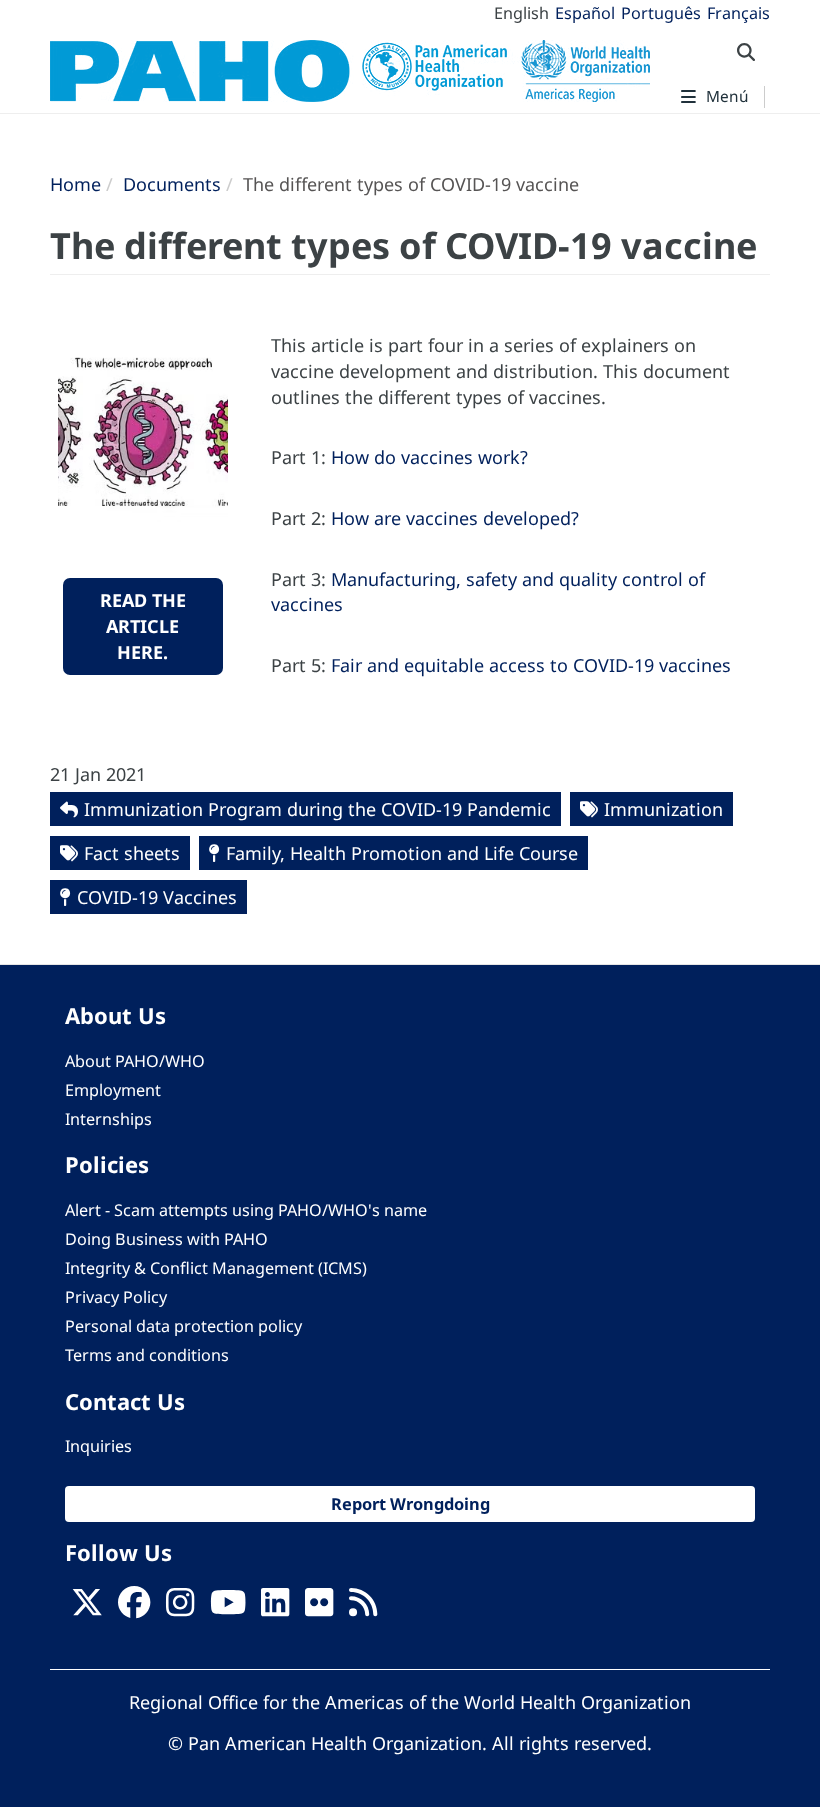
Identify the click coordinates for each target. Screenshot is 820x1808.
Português (661, 13)
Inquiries (98, 1446)
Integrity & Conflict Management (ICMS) (216, 1268)
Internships (108, 1119)
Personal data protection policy (183, 1326)
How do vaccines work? (429, 457)
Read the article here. (143, 625)
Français (738, 13)
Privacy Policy (116, 1297)
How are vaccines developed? (455, 518)
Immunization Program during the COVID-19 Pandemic (317, 809)
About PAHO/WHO (135, 1061)
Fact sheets (132, 853)
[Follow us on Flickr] (319, 1609)
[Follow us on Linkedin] (275, 1609)
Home (75, 184)
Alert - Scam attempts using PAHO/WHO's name (246, 1210)
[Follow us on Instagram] (180, 1609)
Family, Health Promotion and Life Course (402, 853)
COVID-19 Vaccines (157, 897)
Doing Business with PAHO (166, 1239)
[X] (87, 1609)
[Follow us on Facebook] (134, 1609)
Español (585, 13)
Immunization (663, 809)
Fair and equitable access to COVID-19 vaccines (531, 665)
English (521, 13)
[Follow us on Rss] (363, 1609)
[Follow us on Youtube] (228, 1609)
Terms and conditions (147, 1355)
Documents (172, 184)
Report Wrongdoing (410, 1503)
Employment (113, 1090)
